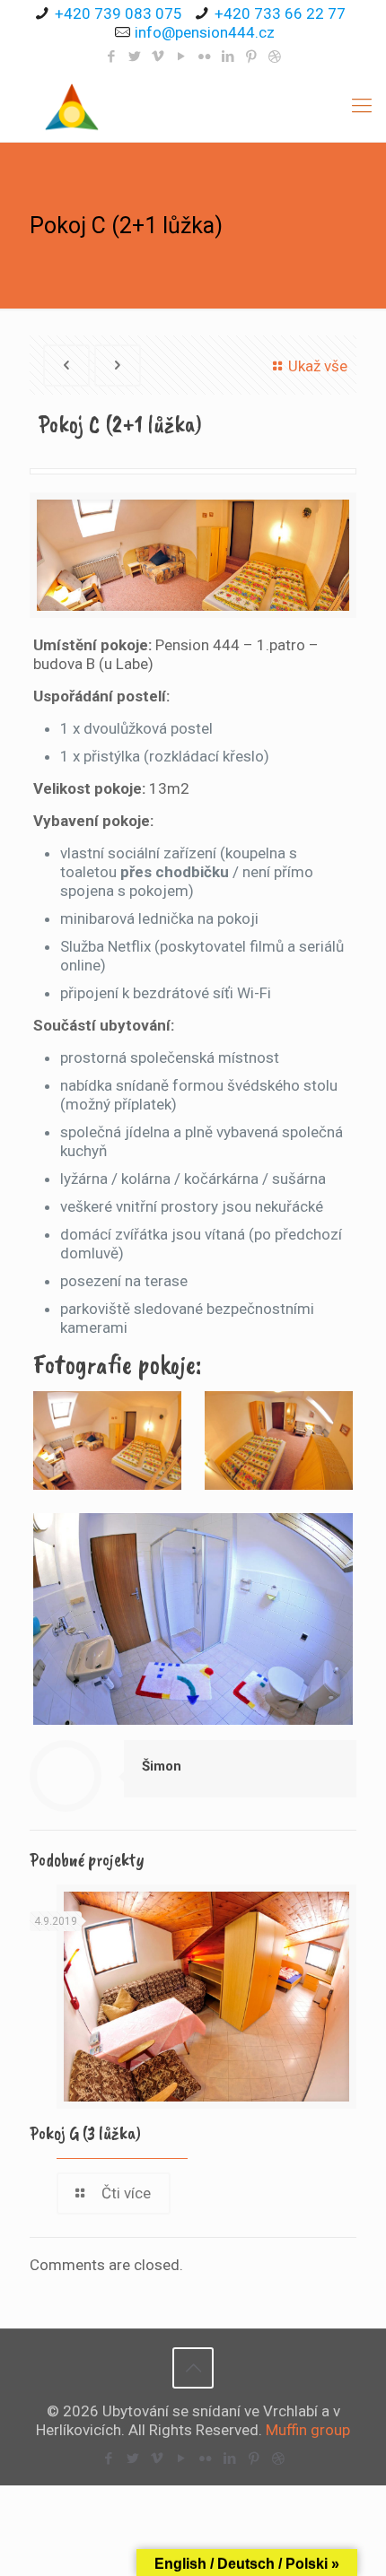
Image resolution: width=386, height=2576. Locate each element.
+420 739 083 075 (118, 13)
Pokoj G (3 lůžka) (85, 2133)
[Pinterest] (252, 57)
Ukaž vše (318, 366)
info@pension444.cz (205, 32)
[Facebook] (112, 57)
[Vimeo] (158, 57)
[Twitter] (135, 57)
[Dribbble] (275, 57)
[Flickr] (205, 57)
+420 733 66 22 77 (280, 13)
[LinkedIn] (228, 57)
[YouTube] (182, 57)
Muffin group (308, 2430)
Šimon (162, 1766)
